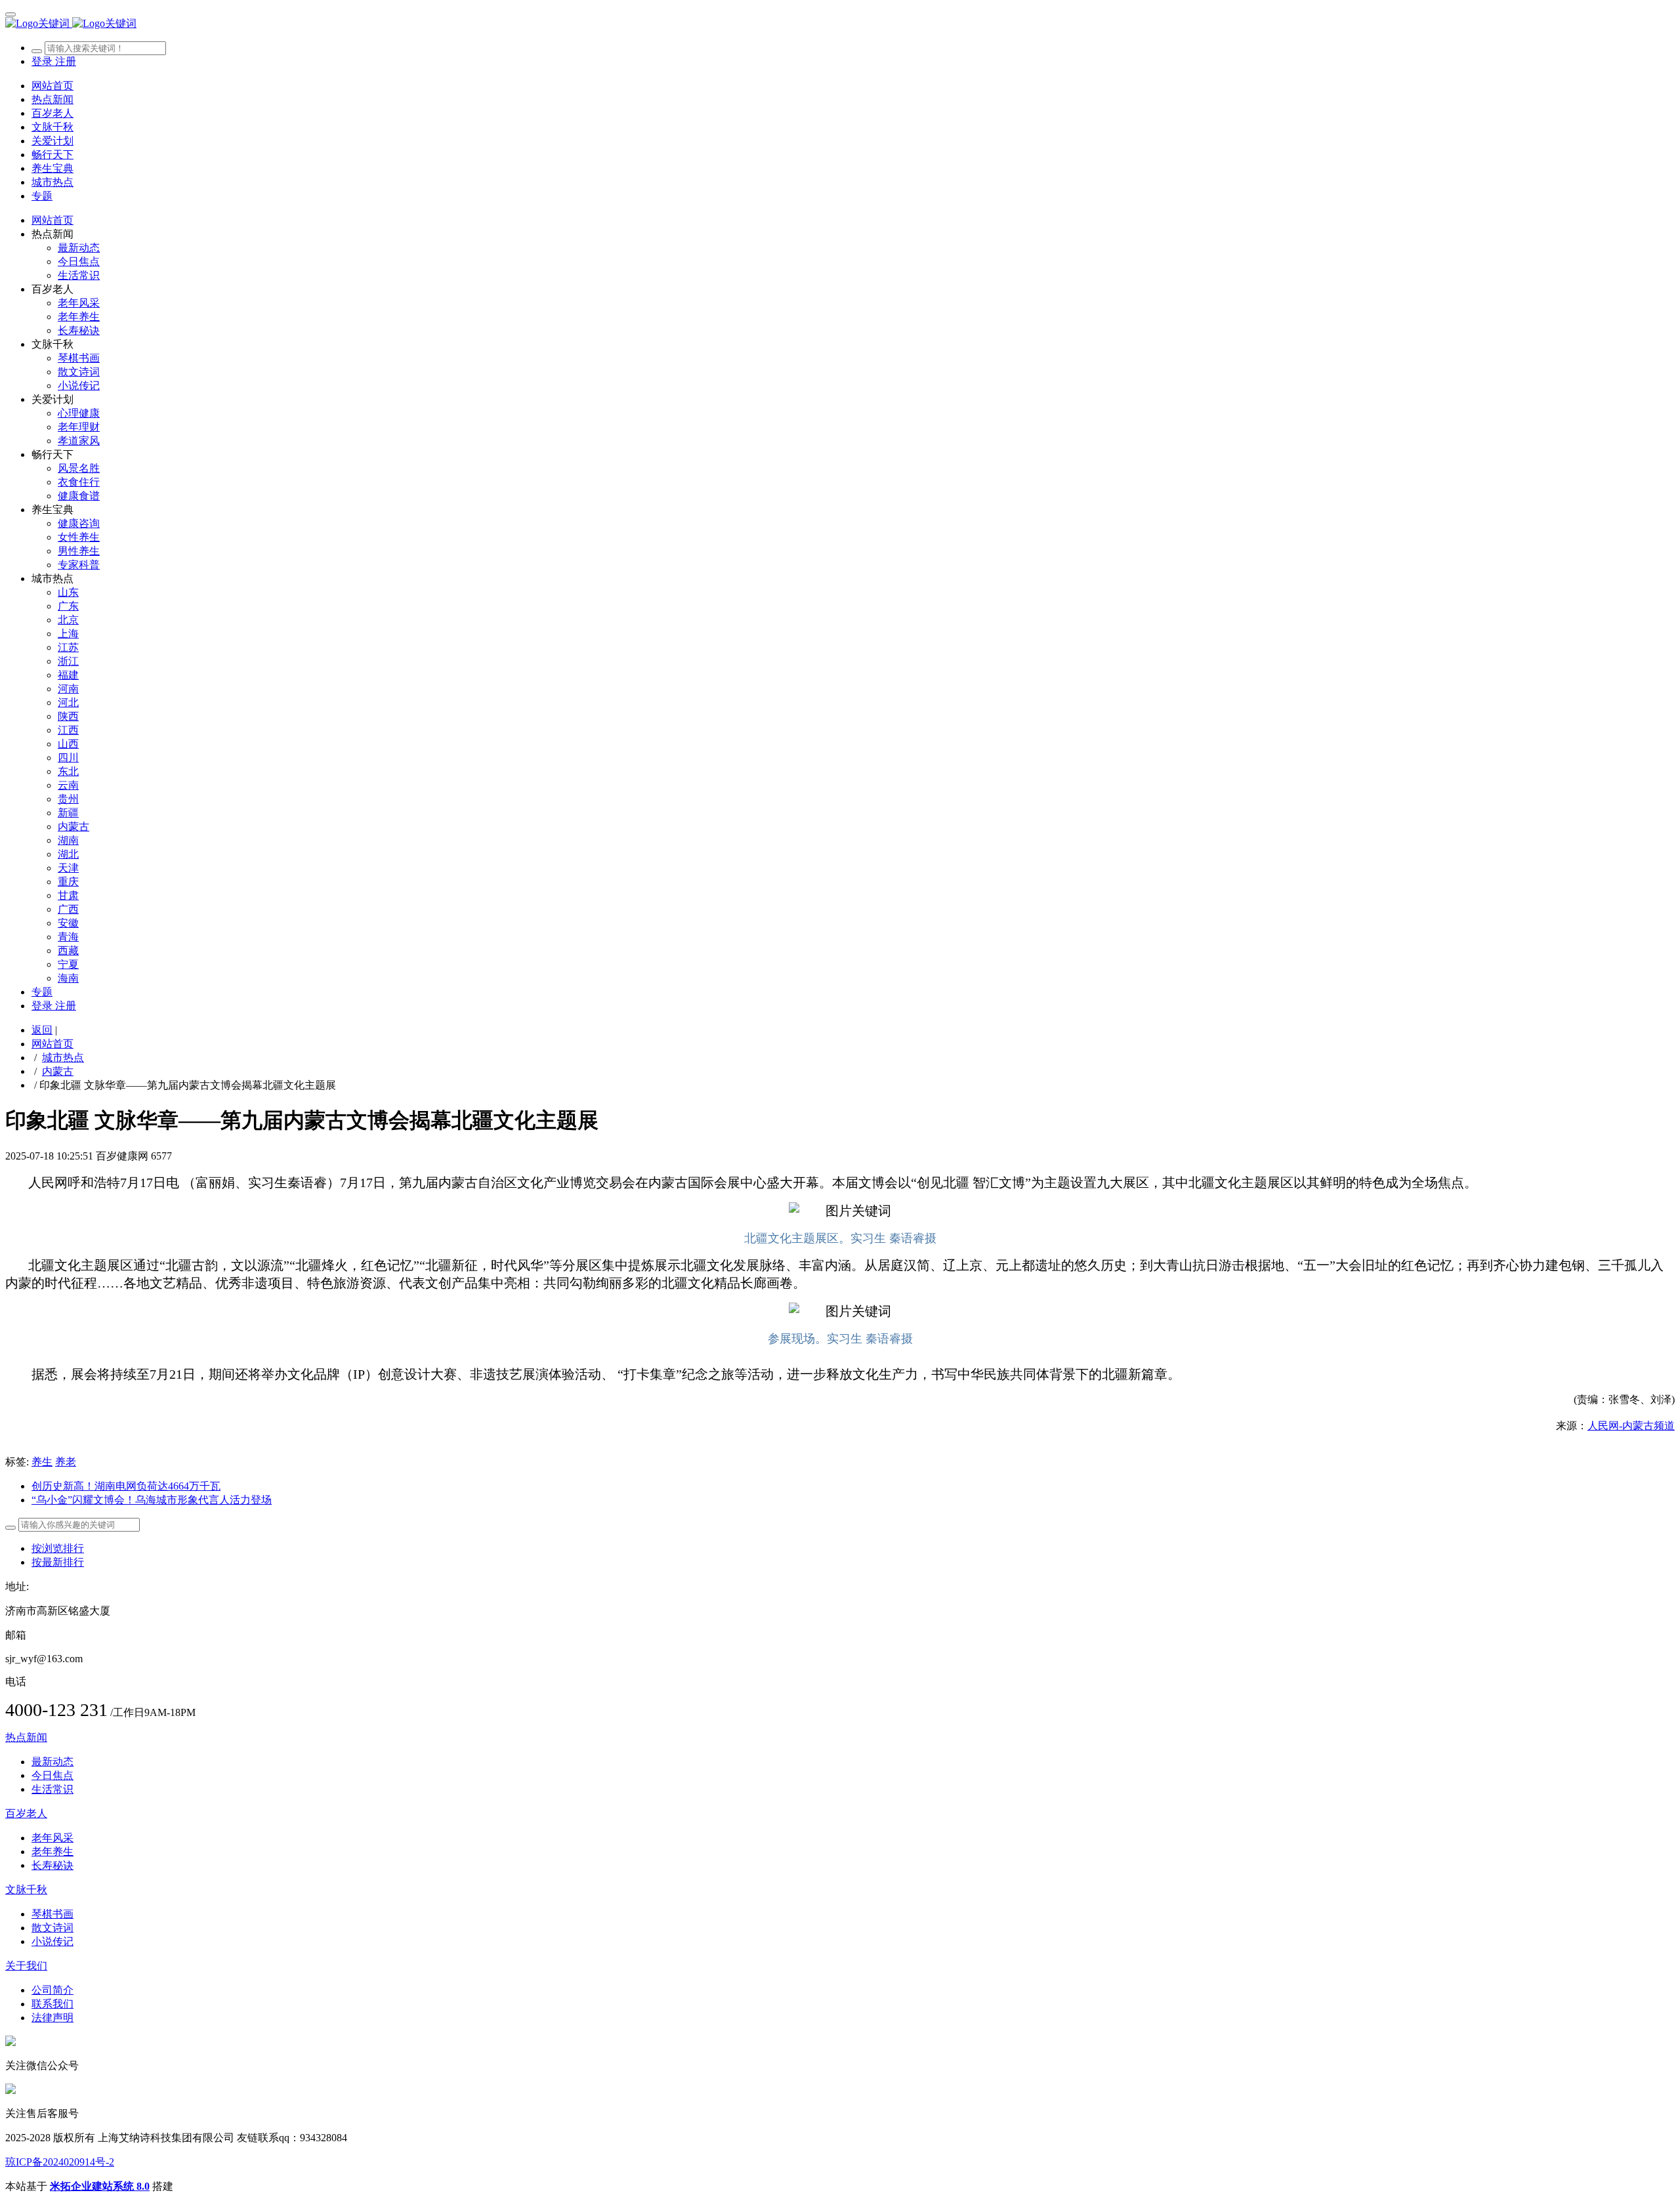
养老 (66, 1462)
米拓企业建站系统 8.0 (100, 2186)
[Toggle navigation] (10, 14)
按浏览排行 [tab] (58, 1548)
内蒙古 (58, 1071)
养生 (42, 1462)
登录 (43, 61)
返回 (42, 1030)
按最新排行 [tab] (58, 1562)
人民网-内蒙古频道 (1631, 1426)
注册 (66, 61)
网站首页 (52, 86)
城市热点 (63, 1058)
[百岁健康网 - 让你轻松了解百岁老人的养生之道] (840, 24)
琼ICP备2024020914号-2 (60, 2162)
